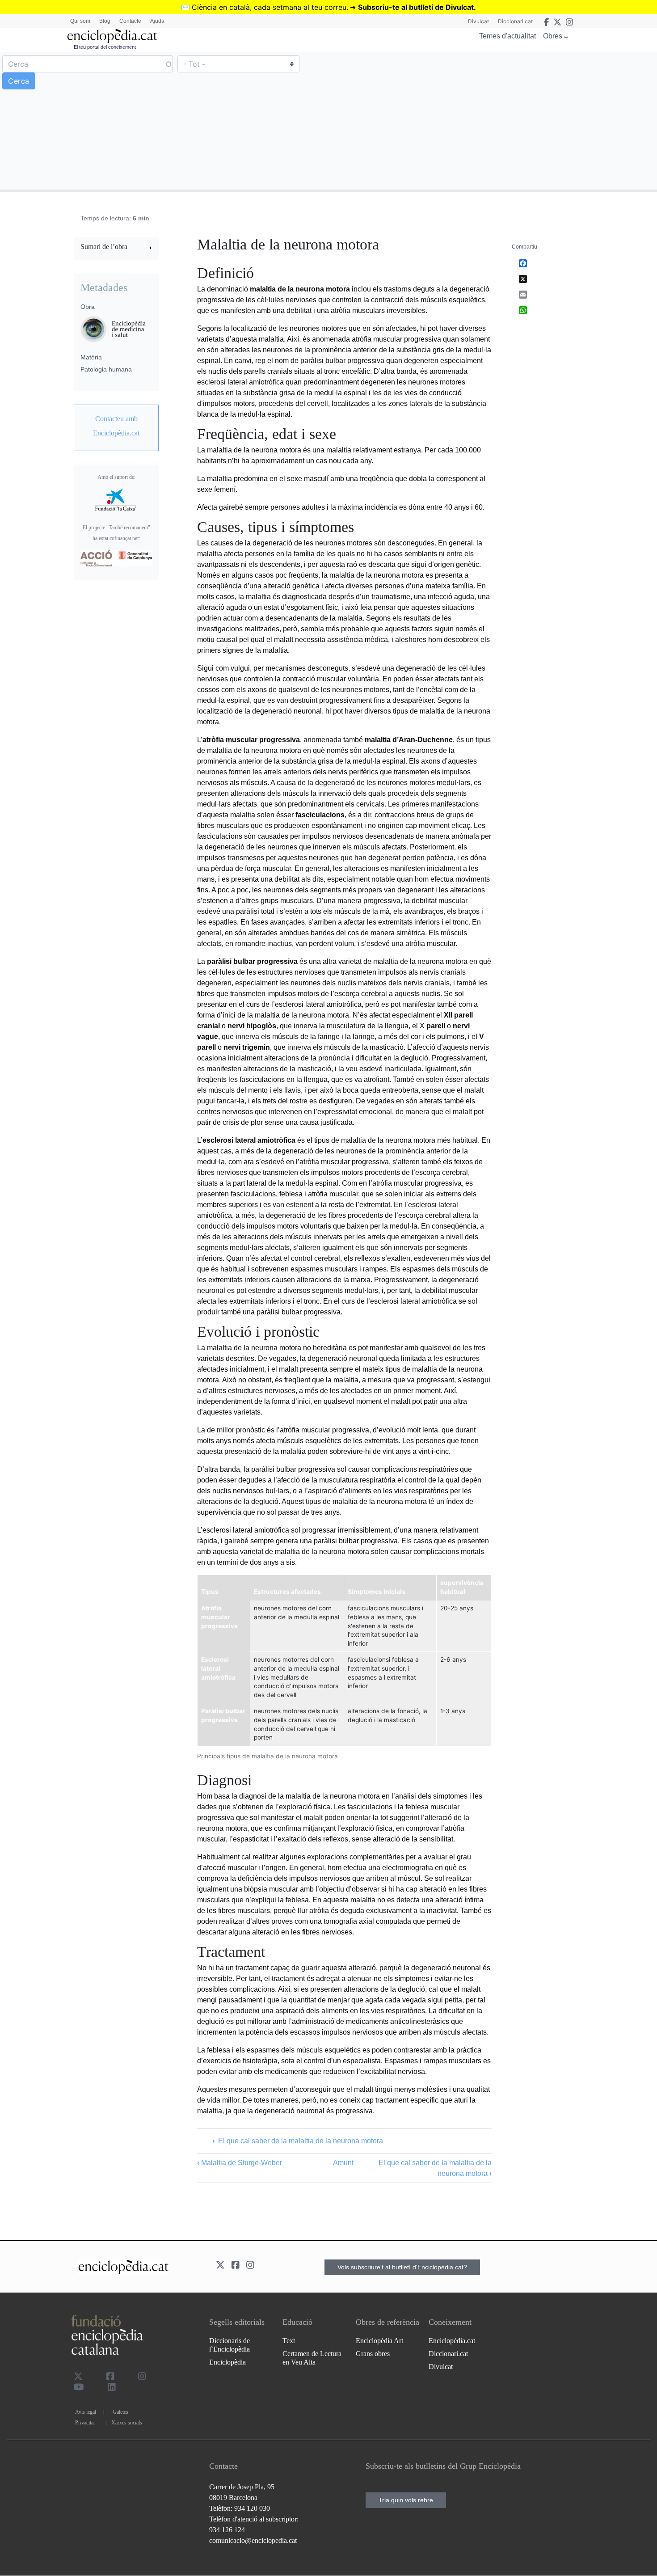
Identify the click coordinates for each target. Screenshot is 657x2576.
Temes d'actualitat (507, 36)
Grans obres (373, 2354)
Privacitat (85, 2423)
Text (289, 2341)
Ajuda (157, 21)
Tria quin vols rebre (406, 2500)
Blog (105, 21)
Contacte (130, 21)
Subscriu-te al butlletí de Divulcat (416, 7)
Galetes (120, 2412)
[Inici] (112, 36)
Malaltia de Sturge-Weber (240, 2163)
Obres (553, 36)
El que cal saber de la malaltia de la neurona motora (300, 2141)
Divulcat (478, 21)
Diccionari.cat (515, 21)
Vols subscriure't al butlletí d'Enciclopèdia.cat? (402, 2267)
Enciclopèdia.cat (452, 2341)
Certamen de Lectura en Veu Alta (312, 2358)
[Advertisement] (492, 120)
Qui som (80, 21)
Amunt (343, 2163)
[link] (116, 248)
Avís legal (86, 2412)
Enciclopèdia (227, 2362)
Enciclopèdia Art (379, 2341)
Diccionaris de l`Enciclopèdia (230, 2345)
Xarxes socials (127, 2423)
